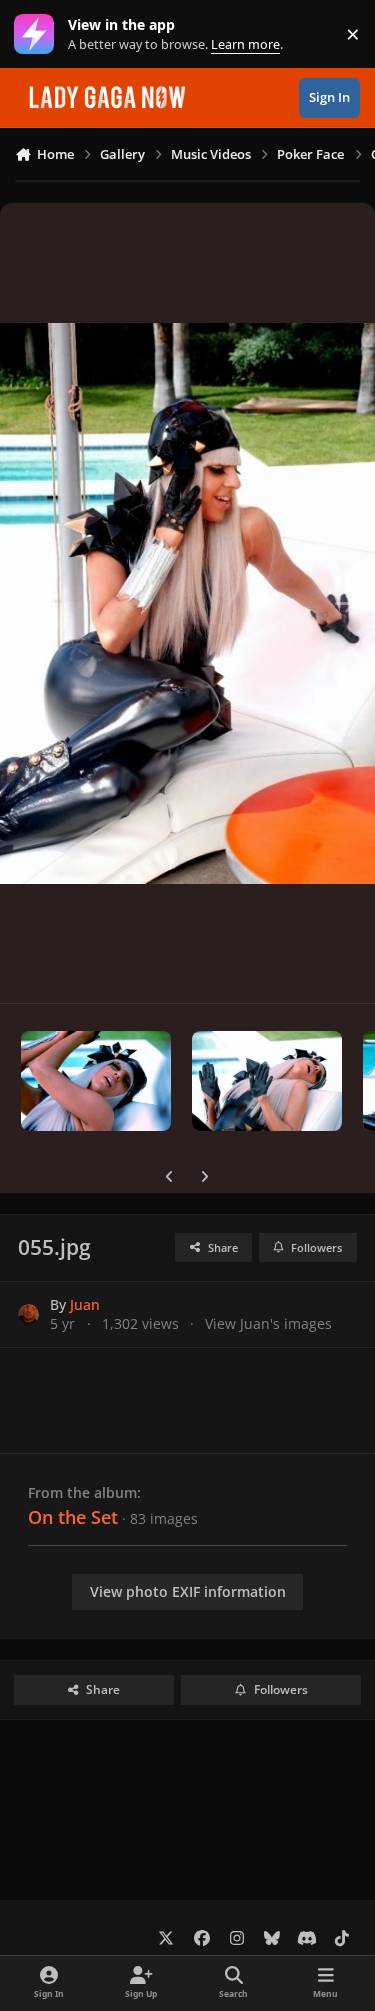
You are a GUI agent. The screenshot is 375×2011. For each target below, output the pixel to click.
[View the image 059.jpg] (96, 1081)
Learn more (38, 34)
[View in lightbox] (187, 603)
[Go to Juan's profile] (28, 1314)
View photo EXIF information (188, 1591)
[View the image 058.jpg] (267, 1081)
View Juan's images (268, 1323)
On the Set (73, 1517)
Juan (85, 1304)
